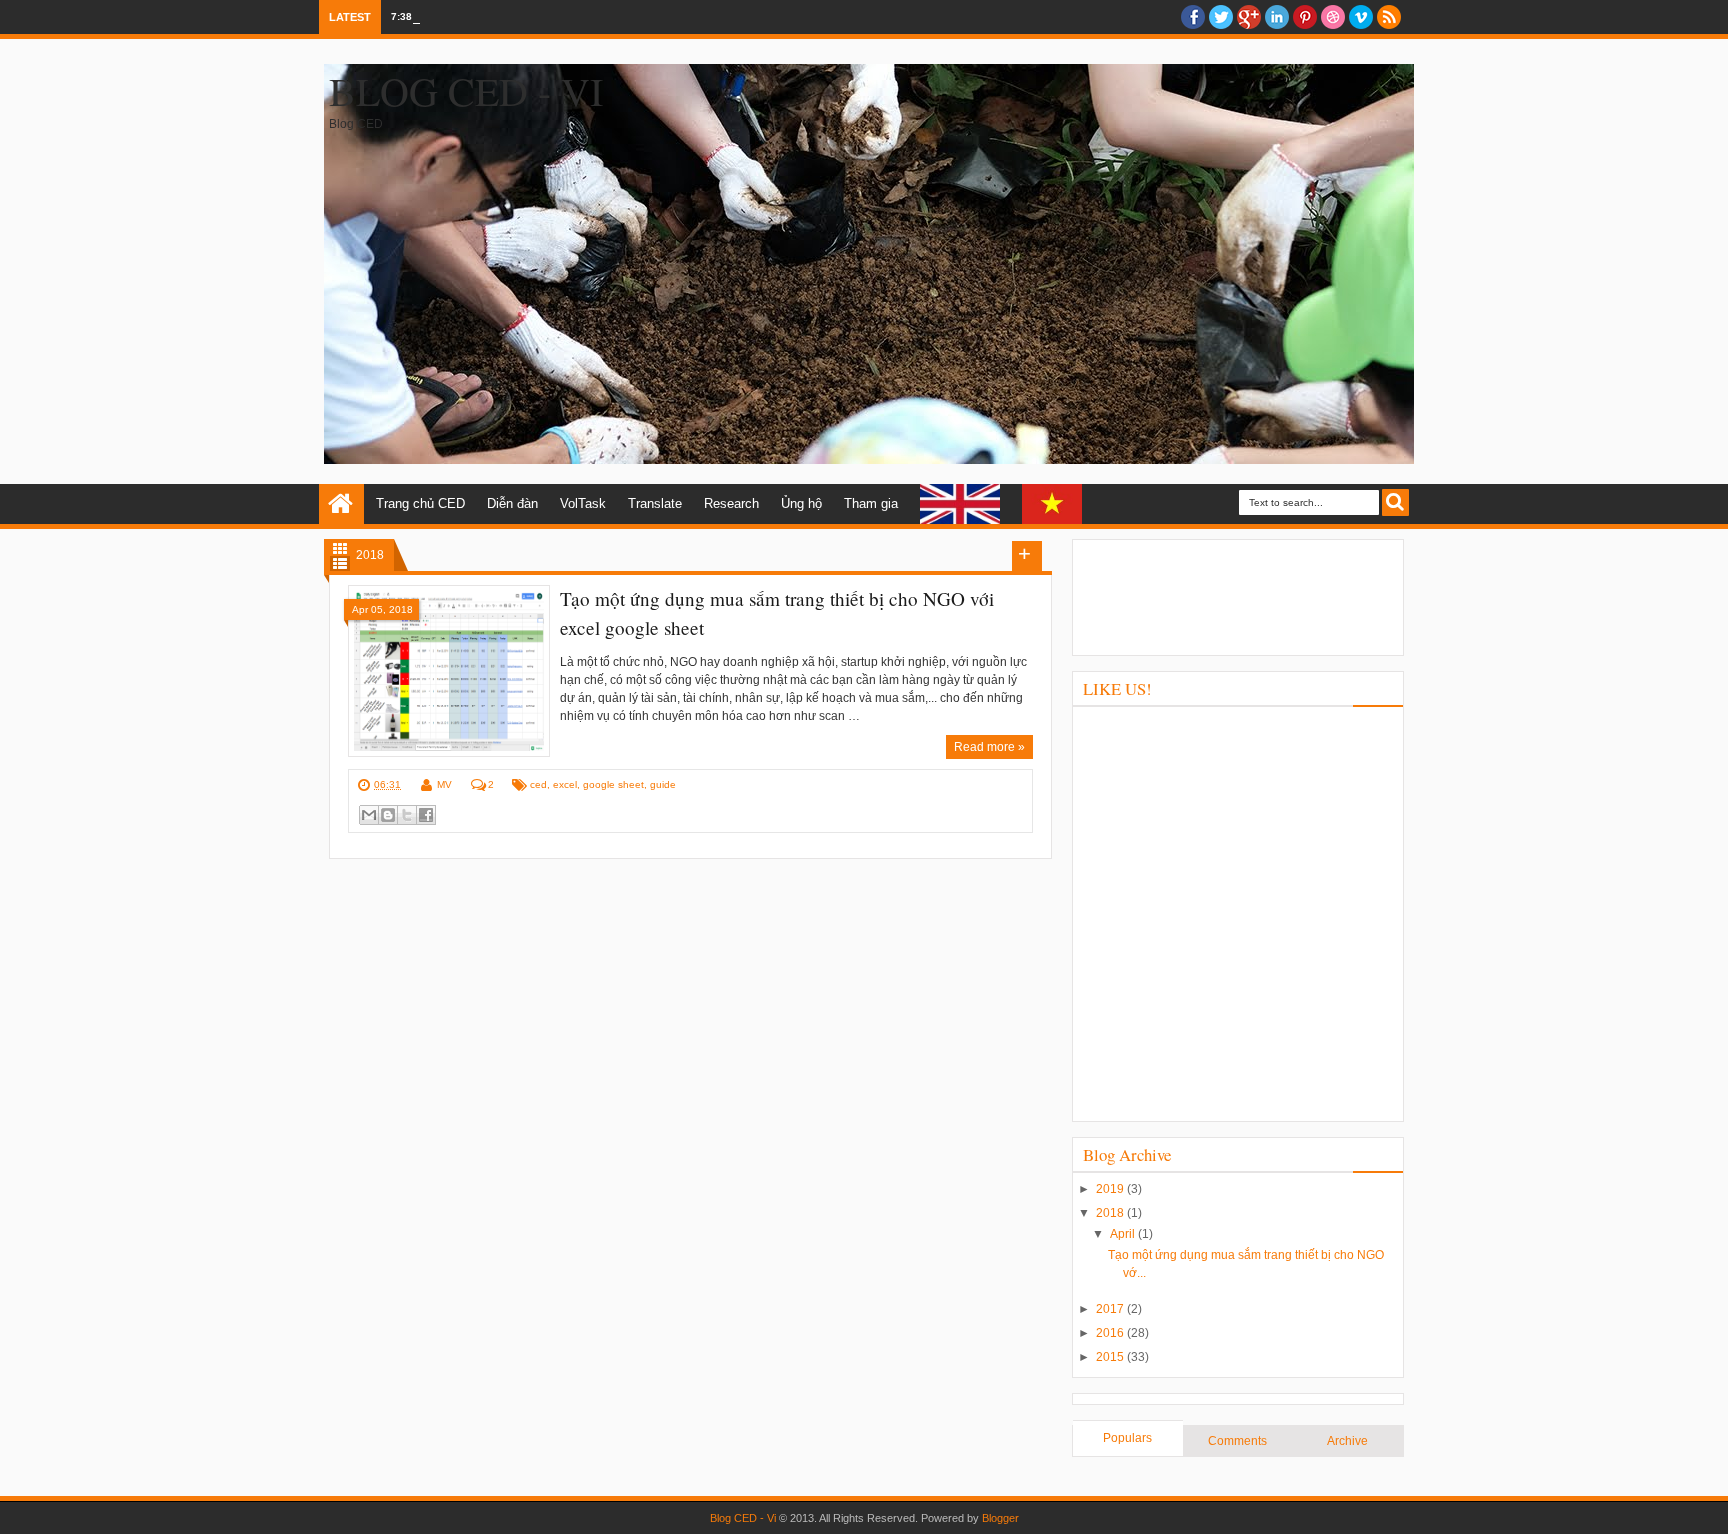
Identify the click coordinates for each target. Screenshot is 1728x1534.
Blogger (1000, 1518)
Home (341, 504)
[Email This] (369, 815)
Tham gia (871, 503)
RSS (1389, 17)
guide (663, 784)
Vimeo (1361, 17)
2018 (1111, 1213)
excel (565, 784)
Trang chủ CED (420, 503)
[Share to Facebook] (426, 815)
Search (1395, 502)
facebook (1193, 17)
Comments (1237, 1441)
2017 (1111, 1309)
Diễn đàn (512, 503)
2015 (1111, 1357)
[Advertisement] (1238, 595)
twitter (1221, 17)
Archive (1347, 1441)
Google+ (1249, 17)
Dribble (1333, 17)
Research (731, 503)
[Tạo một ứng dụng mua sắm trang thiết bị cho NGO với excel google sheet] (449, 671)
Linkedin (1277, 17)
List (340, 563)
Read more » (989, 747)
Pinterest (1305, 17)
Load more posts (1027, 556)
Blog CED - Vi (466, 90)
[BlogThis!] (388, 815)
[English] (960, 504)
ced (538, 784)
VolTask (583, 503)
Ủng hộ (801, 503)
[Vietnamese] (1052, 504)
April (1124, 1234)
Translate (655, 503)
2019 (1111, 1189)
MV (444, 784)
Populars (1127, 1438)
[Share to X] (407, 815)
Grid (340, 548)
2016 (1111, 1333)
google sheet (613, 784)
